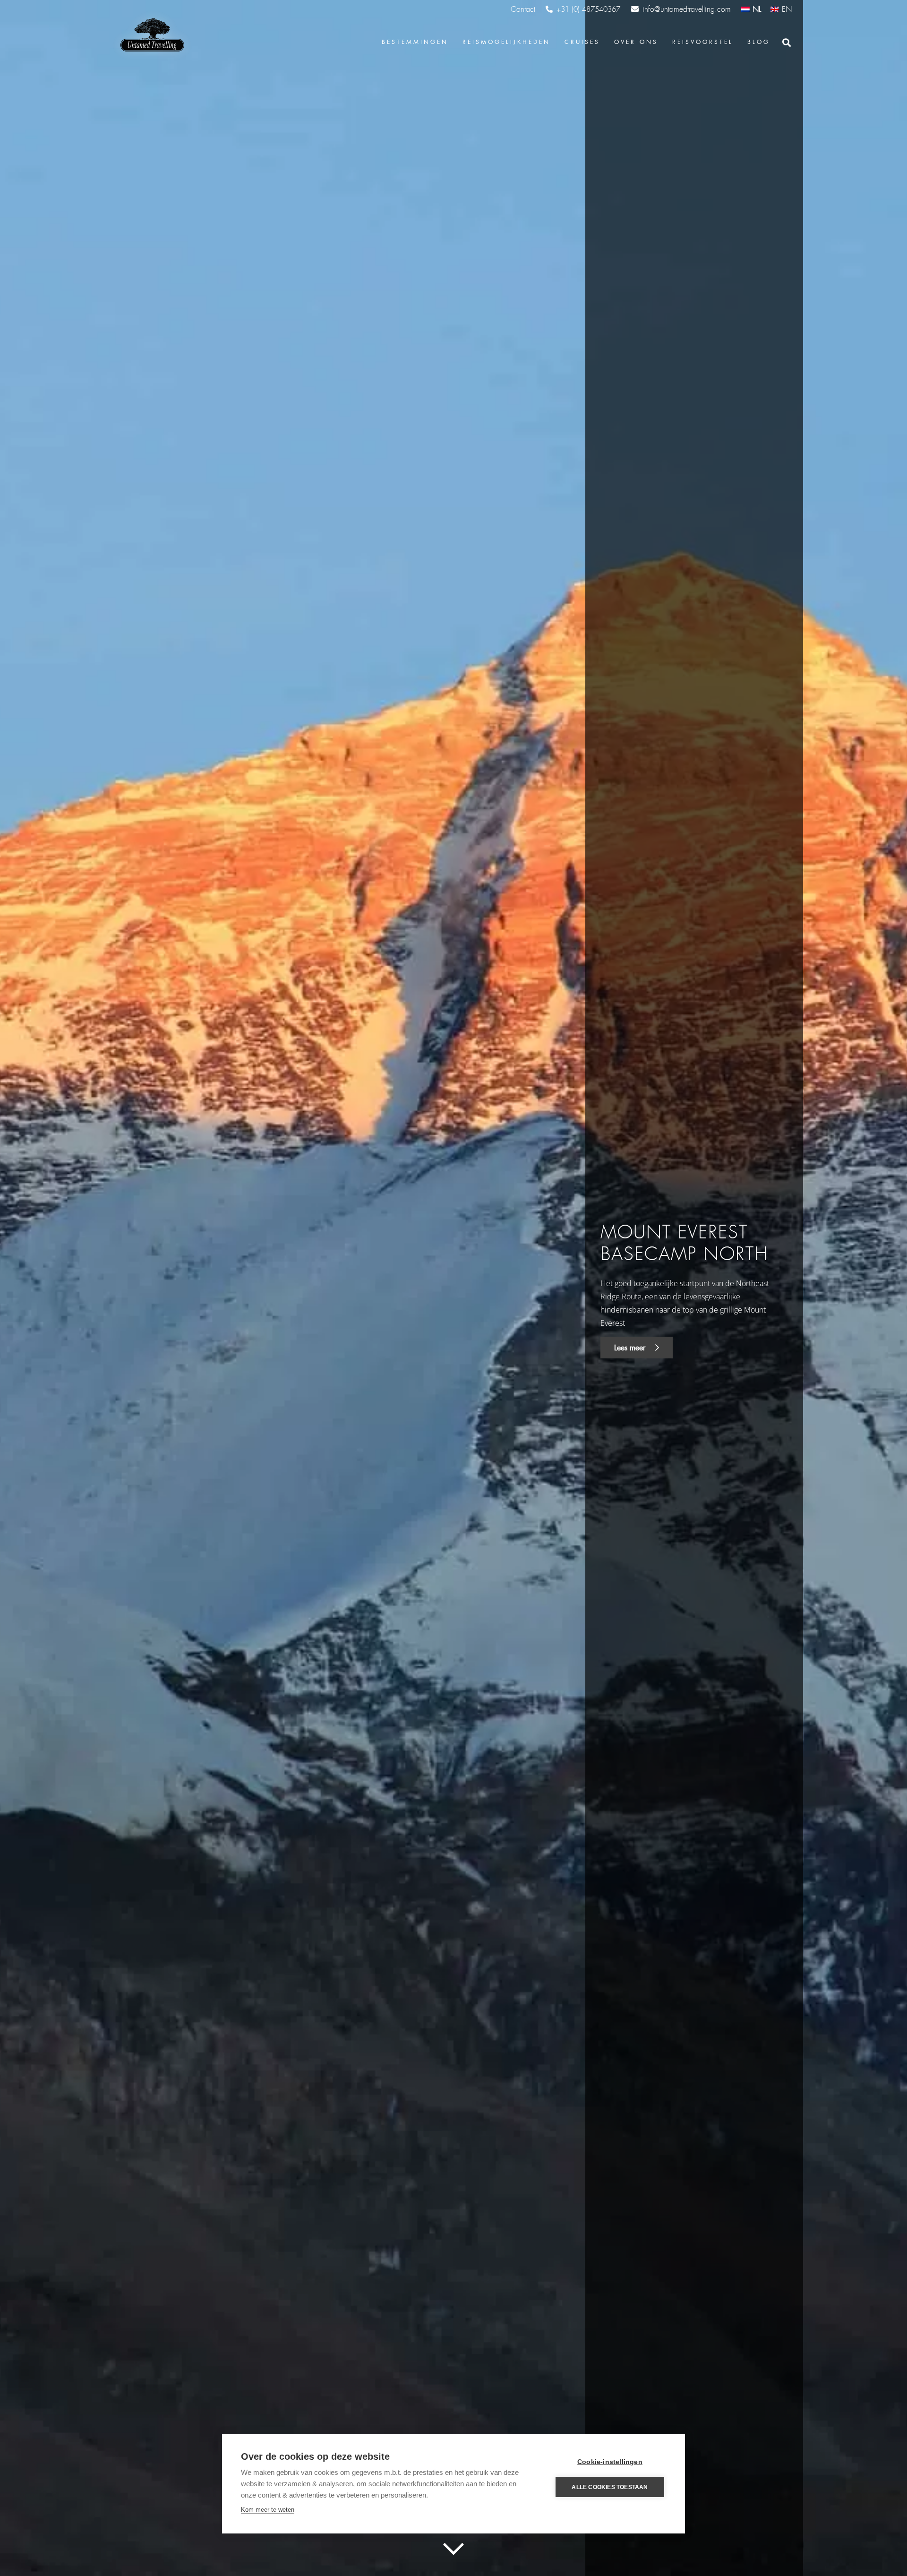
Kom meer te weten (268, 2510)
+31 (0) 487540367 (588, 9)
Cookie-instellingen (610, 2462)
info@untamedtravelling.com (687, 9)
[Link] (151, 35)
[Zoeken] (787, 43)
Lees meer (631, 1348)
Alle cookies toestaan (610, 2487)
